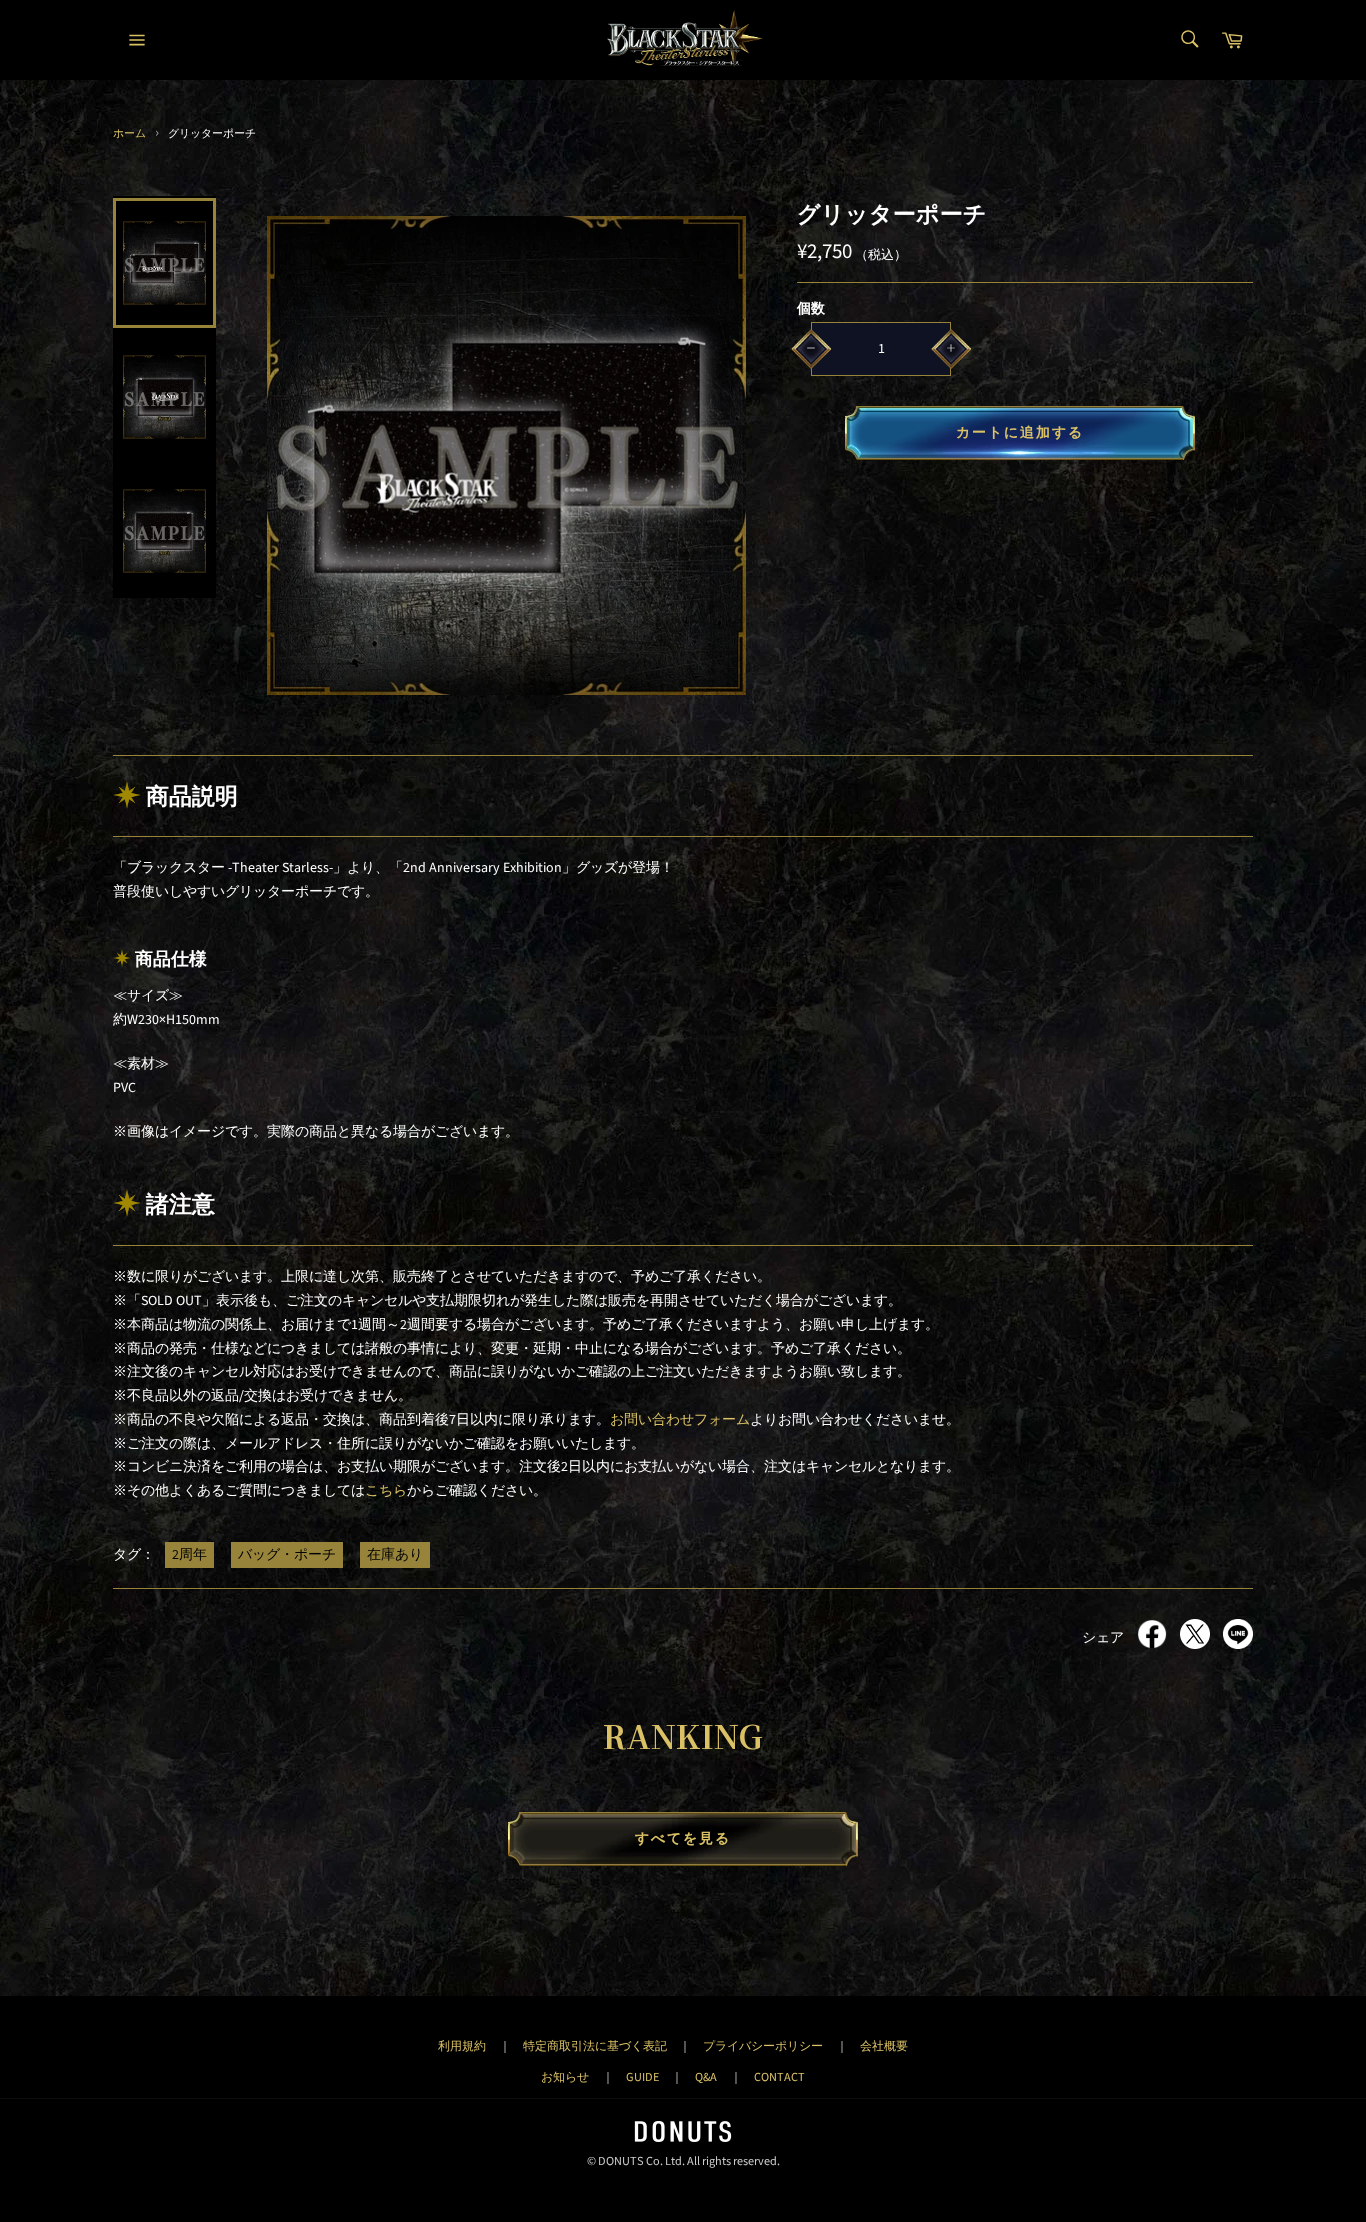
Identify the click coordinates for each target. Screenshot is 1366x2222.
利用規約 (462, 2046)
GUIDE (642, 2077)
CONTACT (779, 2077)
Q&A (706, 2077)
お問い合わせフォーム (680, 1420)
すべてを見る (683, 1839)
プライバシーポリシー (763, 2046)
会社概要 (884, 2046)
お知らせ (565, 2077)
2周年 (189, 1555)
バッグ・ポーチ (287, 1555)
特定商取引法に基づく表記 (595, 2046)
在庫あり (395, 1555)
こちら (386, 1491)
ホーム (129, 133)
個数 (811, 309)
